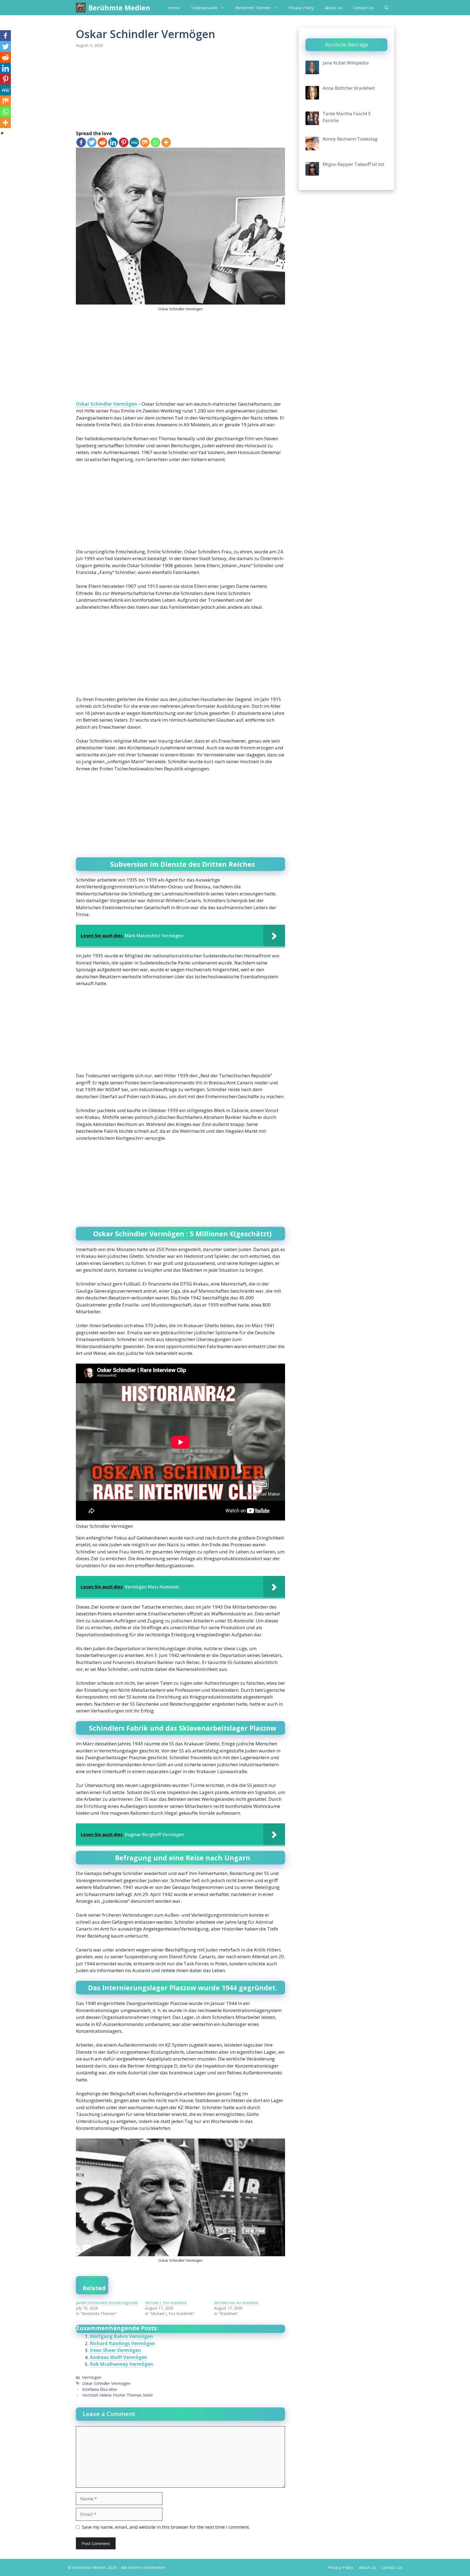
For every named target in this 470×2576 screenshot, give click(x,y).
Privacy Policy (301, 8)
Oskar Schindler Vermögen (106, 404)
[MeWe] (134, 142)
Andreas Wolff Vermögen (118, 2357)
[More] (166, 142)
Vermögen (92, 2377)
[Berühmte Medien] (81, 8)
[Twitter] (92, 142)
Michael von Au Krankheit (236, 2303)
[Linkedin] (113, 142)
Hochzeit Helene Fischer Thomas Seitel (117, 2395)
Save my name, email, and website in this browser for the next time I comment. (166, 2527)
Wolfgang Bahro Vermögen (121, 2336)
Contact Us (363, 8)
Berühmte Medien (119, 8)
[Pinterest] (124, 142)
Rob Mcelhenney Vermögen (121, 2364)
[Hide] (2, 133)
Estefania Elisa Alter (100, 2389)
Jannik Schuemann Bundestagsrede (107, 2303)
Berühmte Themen (253, 8)
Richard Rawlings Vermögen (122, 2343)
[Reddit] (102, 142)
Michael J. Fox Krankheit (166, 2303)
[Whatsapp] (155, 142)
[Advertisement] (180, 90)
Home (174, 8)
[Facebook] (81, 142)
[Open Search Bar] (387, 8)
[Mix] (145, 142)
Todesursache (204, 8)
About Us (333, 8)
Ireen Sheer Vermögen (115, 2350)
